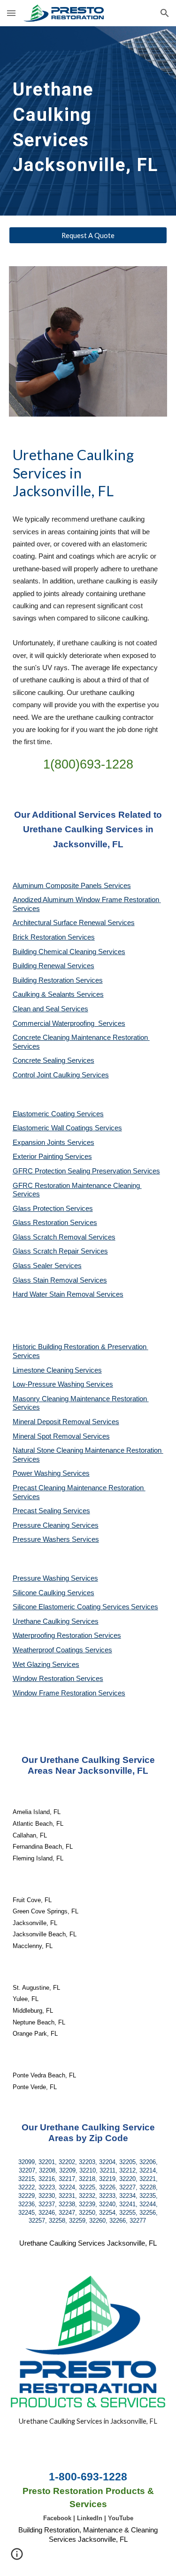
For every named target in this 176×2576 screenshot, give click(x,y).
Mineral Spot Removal (48, 1436)
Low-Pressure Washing (49, 1384)
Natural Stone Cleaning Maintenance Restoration (88, 1450)
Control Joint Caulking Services (61, 1075)
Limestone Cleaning (43, 1370)
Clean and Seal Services (50, 1009)
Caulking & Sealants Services (58, 994)
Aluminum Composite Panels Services (72, 886)
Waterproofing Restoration (53, 1635)
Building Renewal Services (54, 966)
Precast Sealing (38, 1511)
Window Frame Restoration (55, 1693)
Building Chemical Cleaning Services (69, 952)
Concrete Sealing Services (54, 1060)
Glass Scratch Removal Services (64, 1237)
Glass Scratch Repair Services (60, 1251)
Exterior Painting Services (52, 1157)
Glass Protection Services (53, 1209)
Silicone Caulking (40, 1593)
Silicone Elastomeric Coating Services (71, 1607)
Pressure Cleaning (42, 1525)
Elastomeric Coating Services (58, 1114)
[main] (88, 121)
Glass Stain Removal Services (60, 1280)
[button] (11, 13)
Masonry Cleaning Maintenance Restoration (81, 1399)
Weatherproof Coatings (49, 1650)
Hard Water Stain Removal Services (68, 1294)
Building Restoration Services (58, 980)
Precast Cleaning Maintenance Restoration (79, 1488)
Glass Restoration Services (55, 1223)
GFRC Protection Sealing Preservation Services (86, 1171)
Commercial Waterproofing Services (69, 1023)
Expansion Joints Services (54, 1142)
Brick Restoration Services (54, 937)
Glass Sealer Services (47, 1266)
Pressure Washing (42, 1578)
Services (88, 1370)
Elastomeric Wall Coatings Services (67, 1128)
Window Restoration (44, 1679)
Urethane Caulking (42, 1621)
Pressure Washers (42, 1539)
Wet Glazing (32, 1665)
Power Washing (38, 1473)
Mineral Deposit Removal (52, 1422)
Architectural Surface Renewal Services (74, 923)
